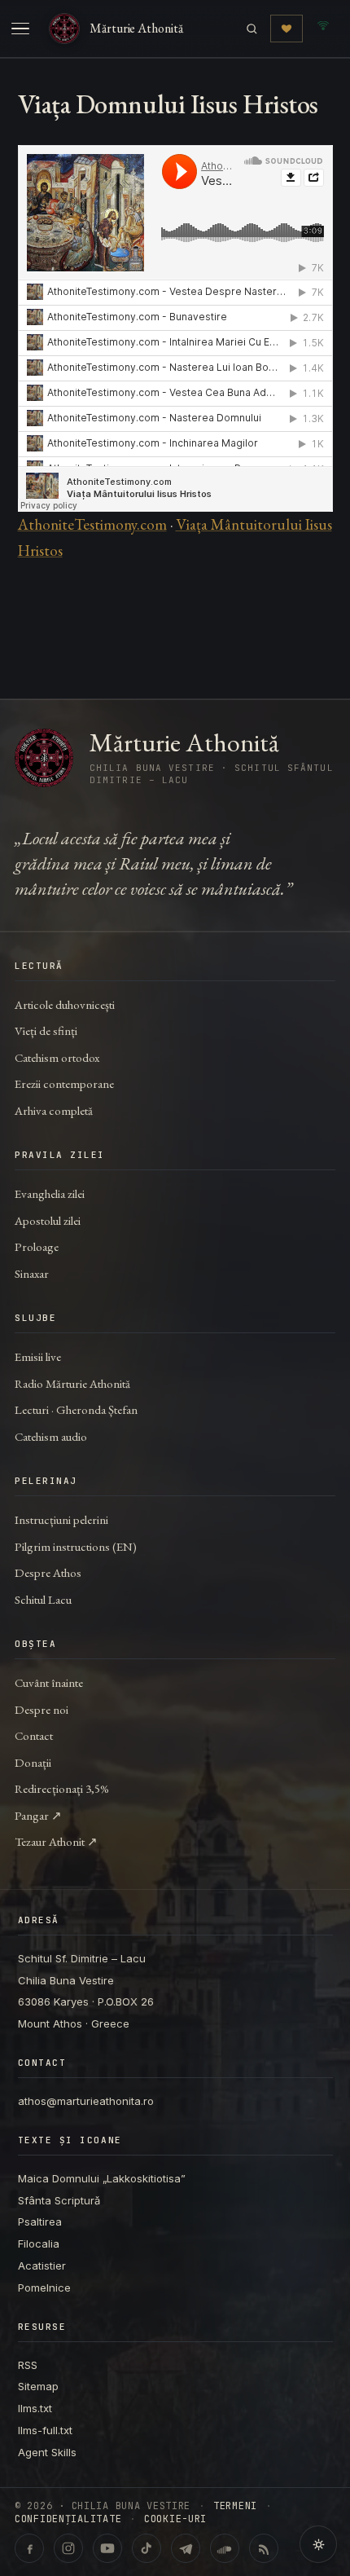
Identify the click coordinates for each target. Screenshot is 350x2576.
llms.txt (35, 2408)
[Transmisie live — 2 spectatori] (323, 29)
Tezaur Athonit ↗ (56, 1841)
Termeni (235, 2506)
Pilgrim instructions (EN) (76, 1546)
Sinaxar (32, 1273)
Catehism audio (51, 1436)
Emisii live (38, 1356)
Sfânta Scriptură (59, 2200)
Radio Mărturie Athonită (72, 1383)
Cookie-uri (175, 2519)
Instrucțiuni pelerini (61, 1519)
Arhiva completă (54, 1110)
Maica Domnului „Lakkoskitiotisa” (102, 2178)
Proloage (37, 1246)
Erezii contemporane (64, 1083)
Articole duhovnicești (65, 1004)
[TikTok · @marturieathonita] (147, 2548)
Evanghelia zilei (50, 1193)
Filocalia (39, 2244)
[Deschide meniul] (20, 29)
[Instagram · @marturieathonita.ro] (68, 2548)
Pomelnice (44, 2288)
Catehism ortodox (57, 1057)
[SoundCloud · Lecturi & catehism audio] (225, 2548)
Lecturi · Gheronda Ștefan (76, 1409)
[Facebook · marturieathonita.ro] (29, 2548)
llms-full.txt (45, 2430)
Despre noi (42, 1709)
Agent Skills (47, 2452)
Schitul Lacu (43, 1599)
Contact (34, 1735)
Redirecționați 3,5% (62, 1788)
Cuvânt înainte (49, 1682)
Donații (33, 1762)
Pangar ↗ (38, 1815)
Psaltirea (40, 2222)
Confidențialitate (68, 2519)
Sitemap (38, 2386)
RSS (28, 2365)
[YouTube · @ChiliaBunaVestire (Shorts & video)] (107, 2548)
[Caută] (252, 29)
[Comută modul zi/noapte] (318, 2544)
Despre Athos (48, 1572)
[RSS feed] (264, 2548)
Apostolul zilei (48, 1220)
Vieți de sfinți (46, 1030)
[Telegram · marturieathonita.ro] (186, 2548)
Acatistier (42, 2266)
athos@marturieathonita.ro (86, 2101)
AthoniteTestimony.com (92, 524)
